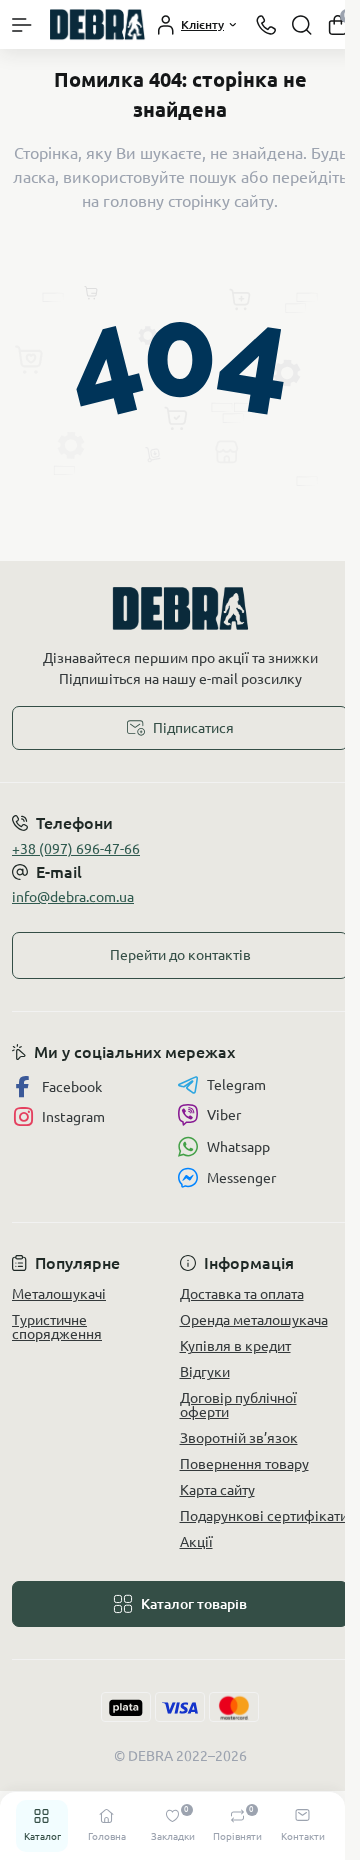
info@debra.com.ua (73, 897)
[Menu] (22, 25)
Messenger (241, 1178)
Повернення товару (244, 1464)
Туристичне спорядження (57, 1327)
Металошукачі (59, 1294)
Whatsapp (238, 1147)
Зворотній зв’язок (239, 1438)
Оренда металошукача (254, 1320)
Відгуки (205, 1372)
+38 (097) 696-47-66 (76, 849)
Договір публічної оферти (238, 1405)
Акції (196, 1542)
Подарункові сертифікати (264, 1516)
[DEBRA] (180, 608)
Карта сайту (217, 1490)
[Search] (302, 25)
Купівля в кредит (235, 1346)
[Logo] (97, 24)
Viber (224, 1115)
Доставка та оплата (242, 1294)
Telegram (236, 1085)
